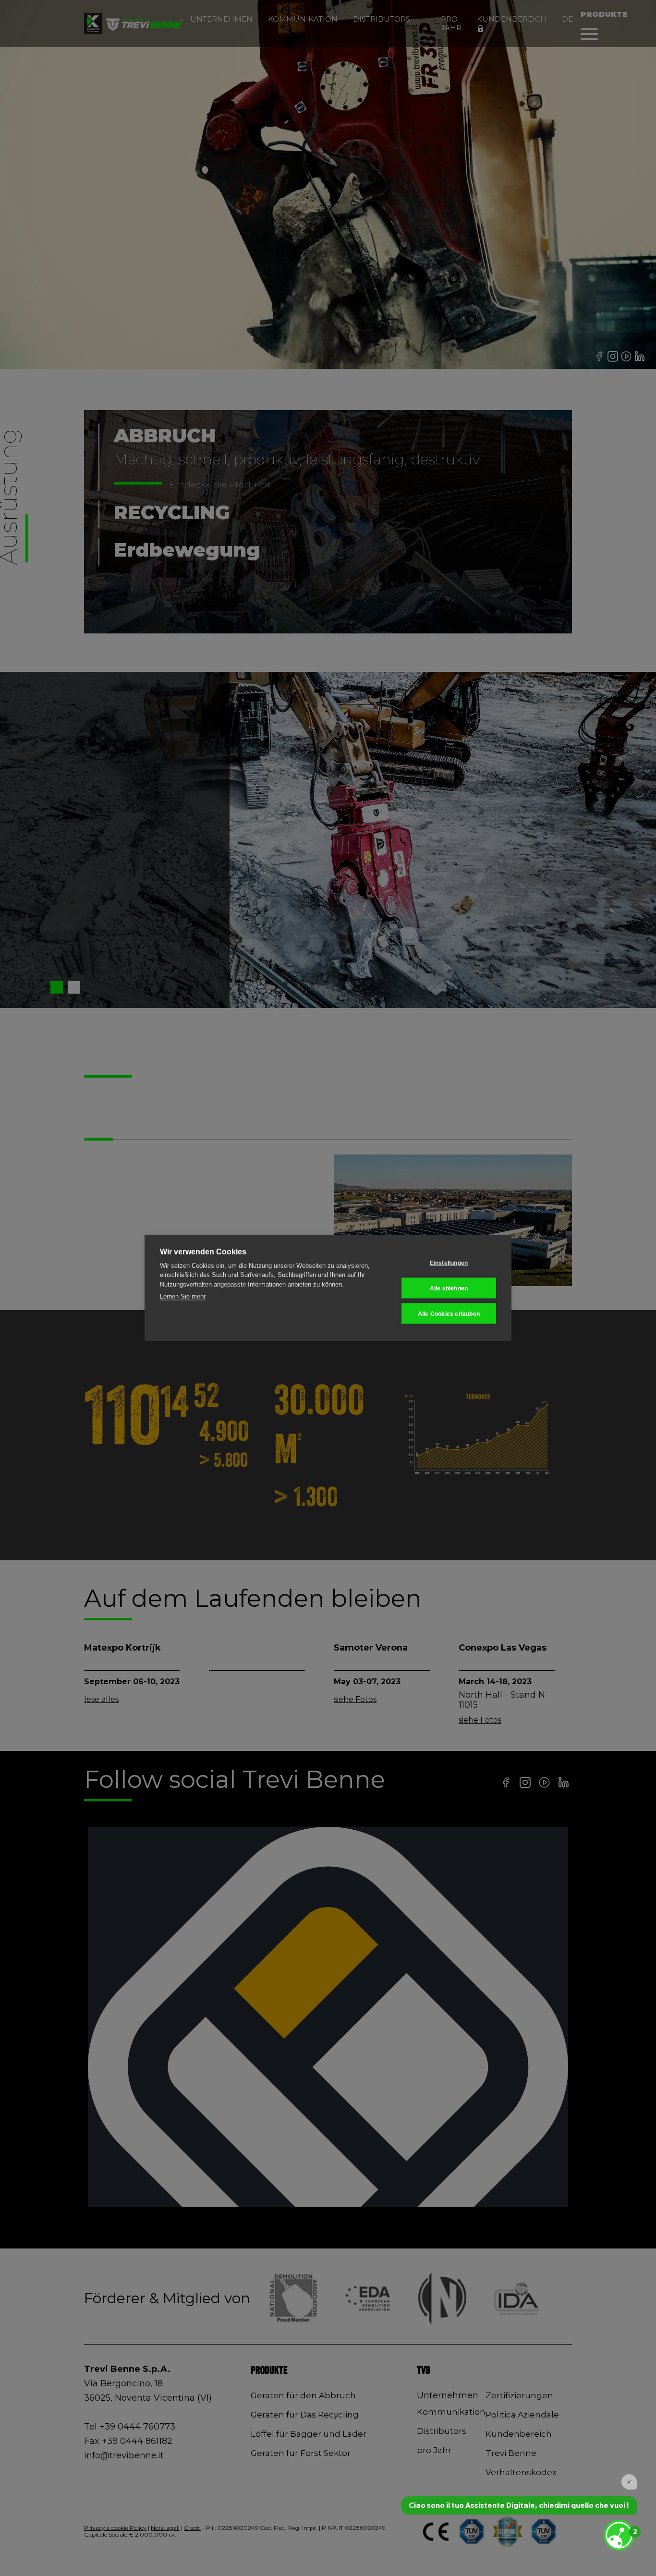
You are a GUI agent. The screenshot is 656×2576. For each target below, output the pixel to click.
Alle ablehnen (449, 1288)
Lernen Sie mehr (183, 1296)
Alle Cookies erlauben (449, 1313)
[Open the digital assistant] (619, 2535)
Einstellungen (449, 1263)
